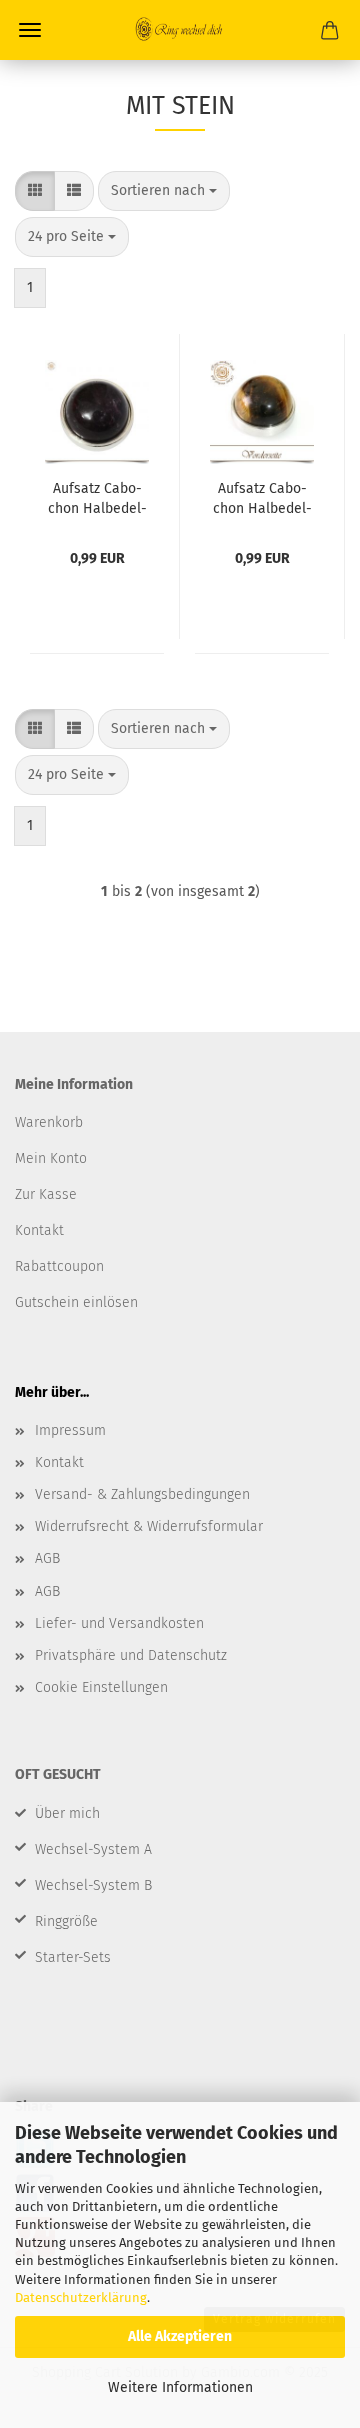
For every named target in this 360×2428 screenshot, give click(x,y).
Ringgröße (66, 1921)
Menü (30, 30)
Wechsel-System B (93, 1885)
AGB (47, 1558)
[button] (35, 191)
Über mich (67, 1813)
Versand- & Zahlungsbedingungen (142, 1494)
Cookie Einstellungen (101, 1687)
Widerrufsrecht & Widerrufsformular (149, 1526)
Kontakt (59, 1462)
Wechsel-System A (93, 1849)
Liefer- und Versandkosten (119, 1623)
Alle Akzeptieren (180, 2336)
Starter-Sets (73, 1957)
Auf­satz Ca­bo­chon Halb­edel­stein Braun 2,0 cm (262, 497)
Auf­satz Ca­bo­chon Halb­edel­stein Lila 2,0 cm (97, 497)
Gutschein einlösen (76, 1302)
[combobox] (164, 191)
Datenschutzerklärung (81, 2297)
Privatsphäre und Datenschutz (131, 1655)
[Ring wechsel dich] (180, 30)
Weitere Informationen (180, 2387)
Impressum (70, 1430)
